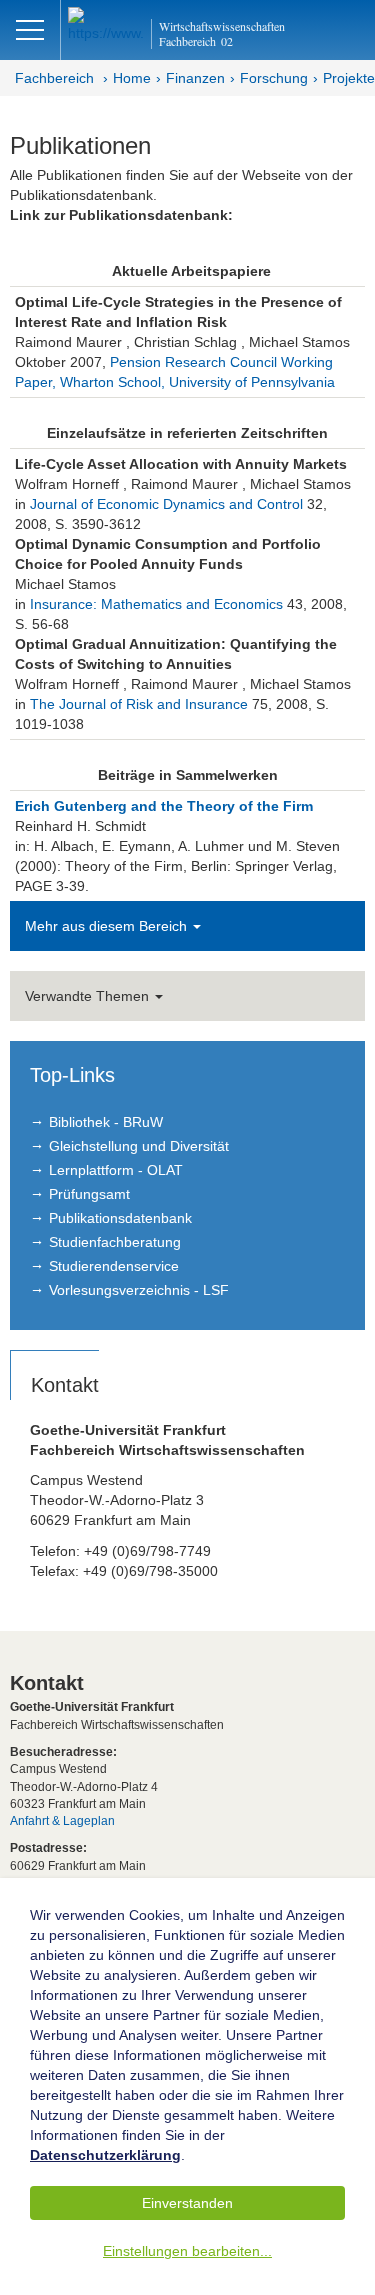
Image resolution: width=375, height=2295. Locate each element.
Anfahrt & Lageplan (62, 1821)
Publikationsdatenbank (120, 1218)
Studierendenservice (114, 1266)
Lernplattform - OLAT (116, 1170)
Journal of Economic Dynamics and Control (166, 504)
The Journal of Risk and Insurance (139, 704)
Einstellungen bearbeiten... (187, 2251)
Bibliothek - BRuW (106, 1122)
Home (132, 78)
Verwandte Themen (89, 996)
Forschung (274, 78)
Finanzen (195, 78)
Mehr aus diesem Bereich (108, 926)
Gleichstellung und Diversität (139, 1146)
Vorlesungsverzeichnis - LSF (139, 1290)
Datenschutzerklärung (105, 2155)
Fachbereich (54, 78)
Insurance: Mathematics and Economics (156, 604)
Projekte (349, 78)
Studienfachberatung (115, 1242)
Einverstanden (187, 2203)
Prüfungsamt (89, 1194)
